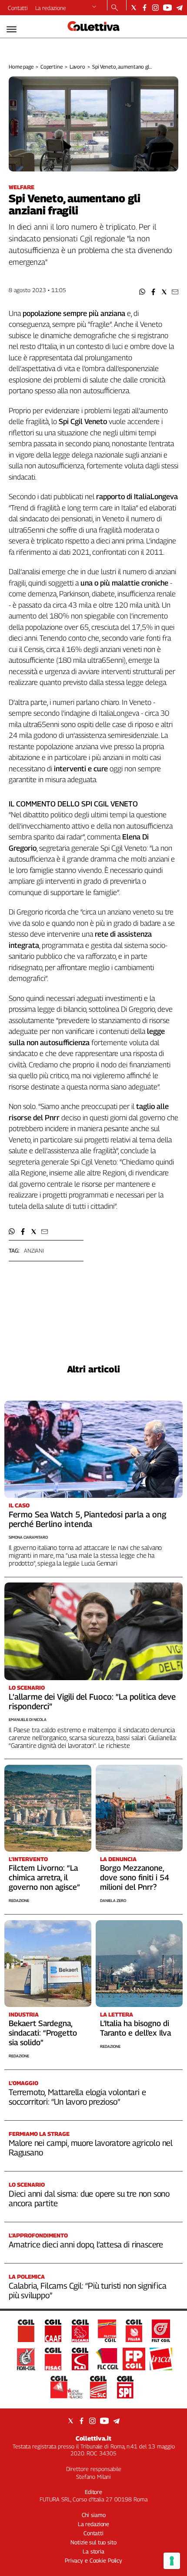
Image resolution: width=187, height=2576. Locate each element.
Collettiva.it (93, 2438)
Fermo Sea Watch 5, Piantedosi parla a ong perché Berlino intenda (87, 1519)
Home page (21, 67)
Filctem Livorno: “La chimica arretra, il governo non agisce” (44, 1877)
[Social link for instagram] (155, 8)
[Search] (115, 8)
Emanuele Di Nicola (28, 1719)
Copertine (52, 67)
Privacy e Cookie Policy (93, 2560)
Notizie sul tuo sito (93, 2542)
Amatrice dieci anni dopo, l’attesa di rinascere (86, 2244)
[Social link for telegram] (179, 8)
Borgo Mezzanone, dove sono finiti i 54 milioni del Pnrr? (135, 1877)
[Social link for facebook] (145, 8)
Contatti (18, 8)
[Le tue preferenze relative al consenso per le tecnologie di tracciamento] (172, 2561)
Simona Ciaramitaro (28, 1537)
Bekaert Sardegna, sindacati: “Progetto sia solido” (43, 2033)
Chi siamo (94, 2515)
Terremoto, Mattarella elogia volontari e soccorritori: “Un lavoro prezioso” (77, 2097)
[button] (142, 292)
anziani (34, 1250)
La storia (93, 2551)
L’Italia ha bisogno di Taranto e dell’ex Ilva (135, 2028)
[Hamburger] (12, 29)
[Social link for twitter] (134, 8)
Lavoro (77, 67)
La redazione (51, 8)
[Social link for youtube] (167, 8)
